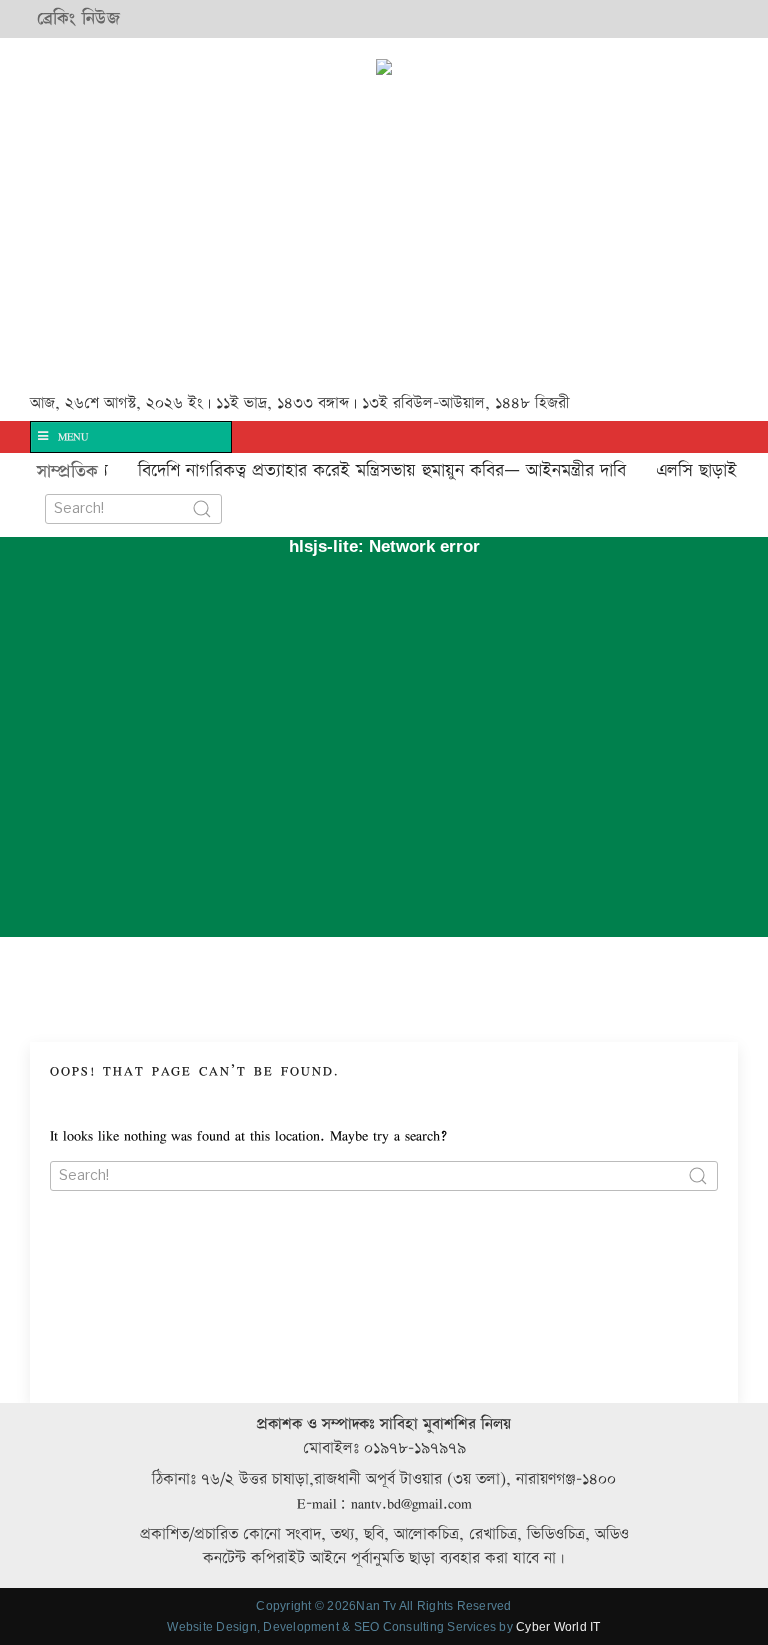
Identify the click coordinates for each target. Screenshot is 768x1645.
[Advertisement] (300, 237)
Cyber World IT (558, 1627)
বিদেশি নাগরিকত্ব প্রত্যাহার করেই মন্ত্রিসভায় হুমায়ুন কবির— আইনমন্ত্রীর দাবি (366, 470)
